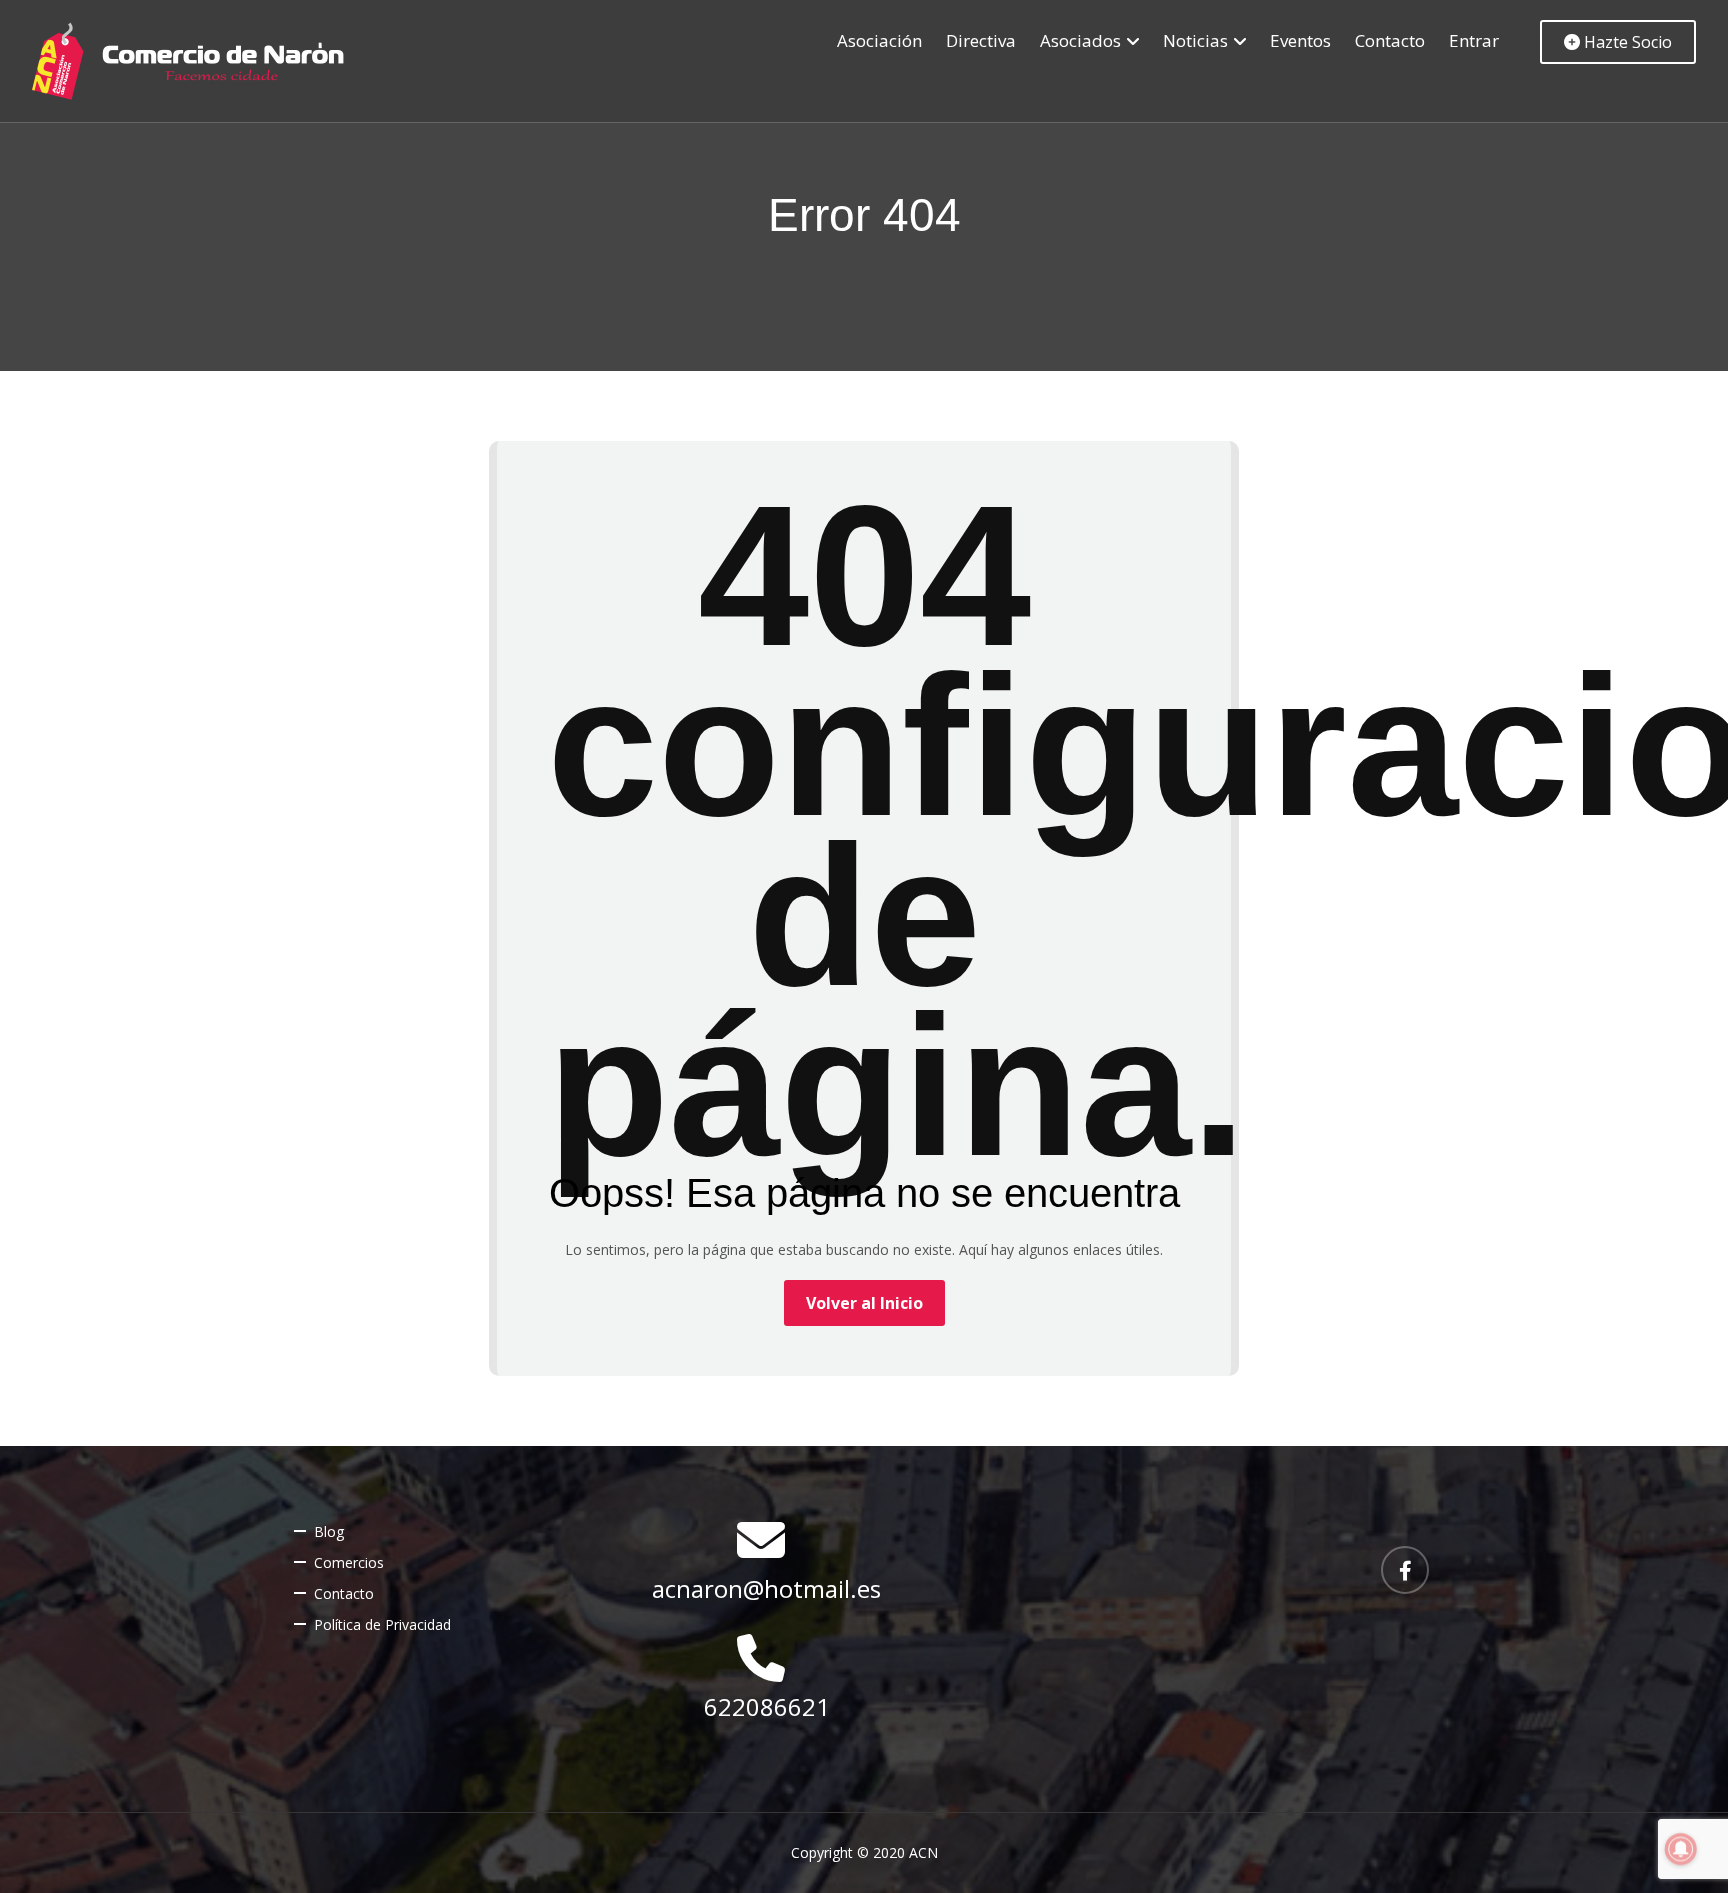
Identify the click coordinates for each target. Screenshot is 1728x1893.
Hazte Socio (1626, 42)
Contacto (1390, 40)
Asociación (879, 40)
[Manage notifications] (1681, 1849)
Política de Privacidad (382, 1624)
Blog (329, 1531)
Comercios (349, 1562)
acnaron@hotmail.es (766, 1588)
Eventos (1300, 40)
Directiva (981, 40)
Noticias (1195, 40)
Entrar (1474, 40)
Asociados (1080, 40)
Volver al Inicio (864, 1303)
